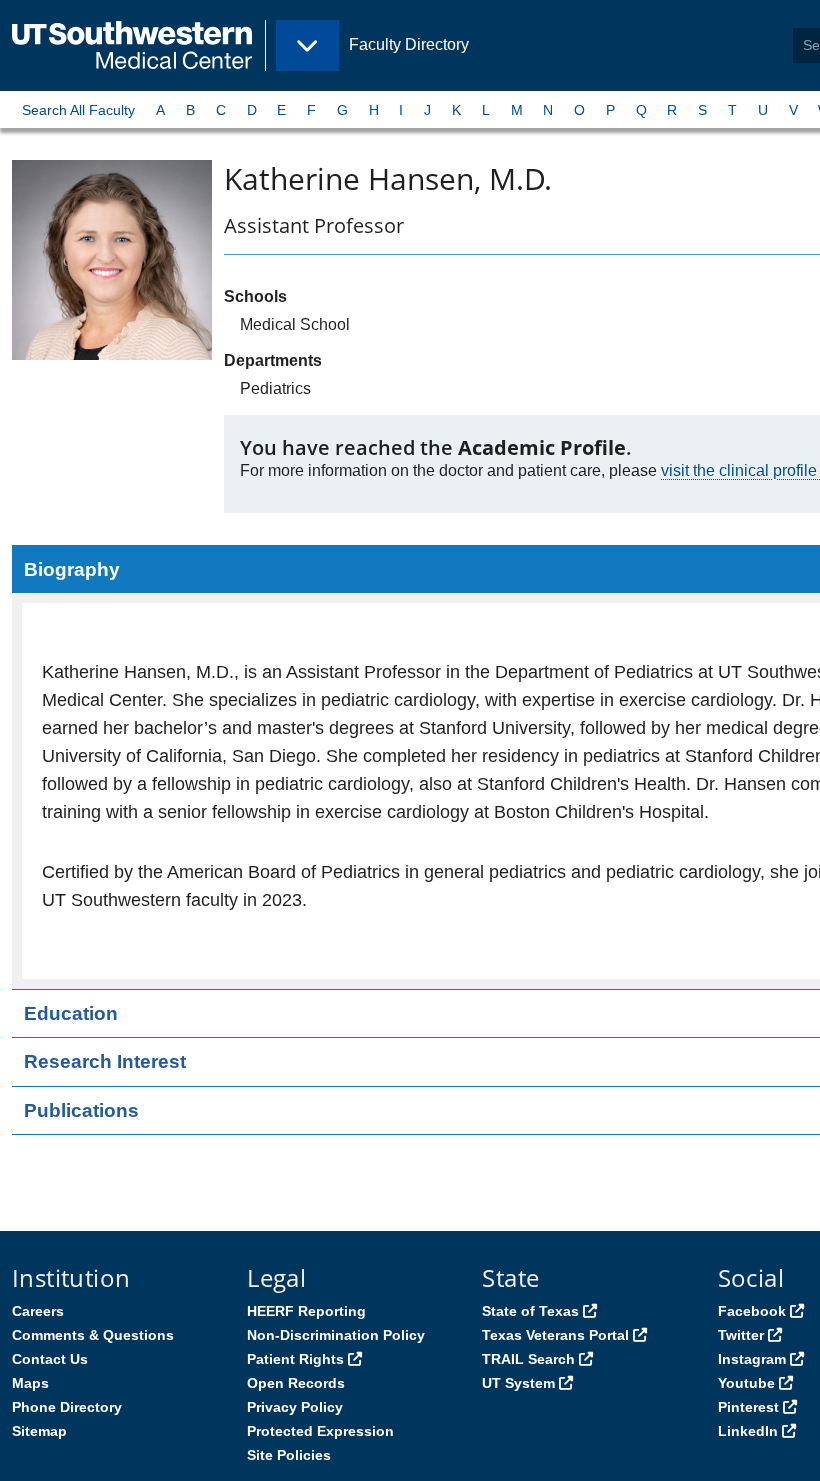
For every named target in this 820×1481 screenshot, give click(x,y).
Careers (38, 1311)
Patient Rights (295, 1359)
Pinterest (748, 1407)
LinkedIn (748, 1431)
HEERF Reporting (306, 1311)
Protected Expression (320, 1431)
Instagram (752, 1359)
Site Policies (289, 1455)
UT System (518, 1383)
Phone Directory (67, 1407)
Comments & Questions (93, 1335)
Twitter (741, 1335)
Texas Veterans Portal (555, 1335)
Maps (30, 1383)
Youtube (746, 1383)
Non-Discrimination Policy (336, 1335)
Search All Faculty (78, 110)
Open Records (296, 1383)
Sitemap (39, 1431)
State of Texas (530, 1311)
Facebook (752, 1311)
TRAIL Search (528, 1359)
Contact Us (50, 1359)
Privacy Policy (295, 1407)
